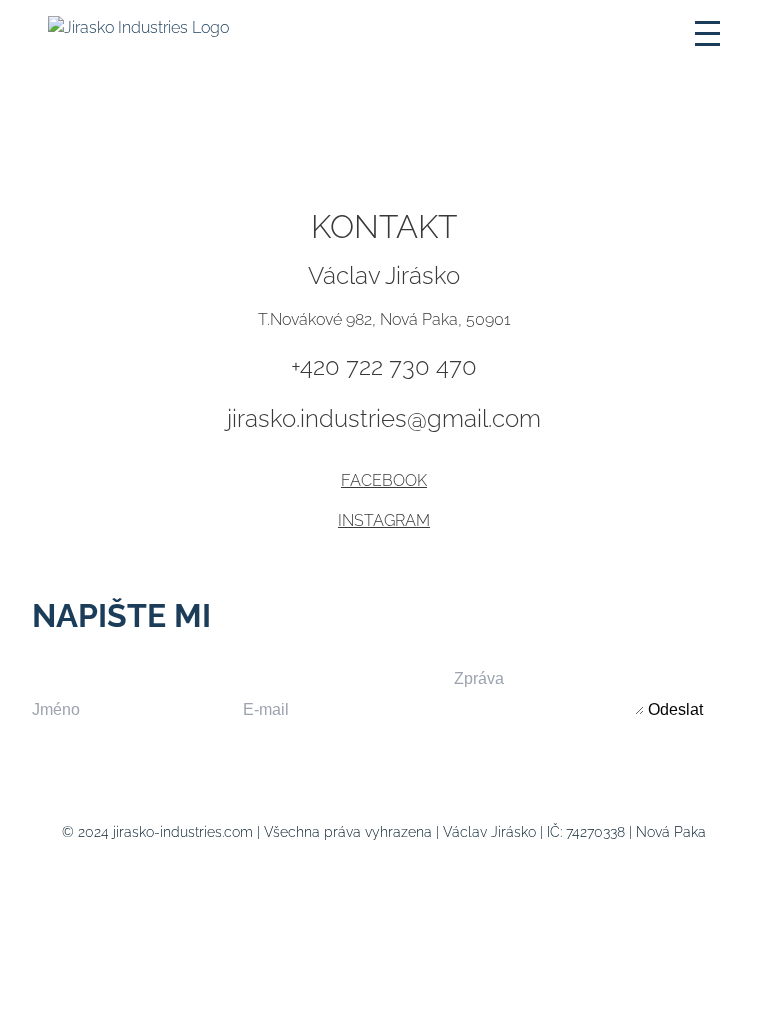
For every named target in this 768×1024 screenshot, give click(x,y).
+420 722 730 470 (384, 366)
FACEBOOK (384, 480)
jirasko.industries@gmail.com (384, 418)
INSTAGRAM (384, 520)
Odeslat (675, 709)
